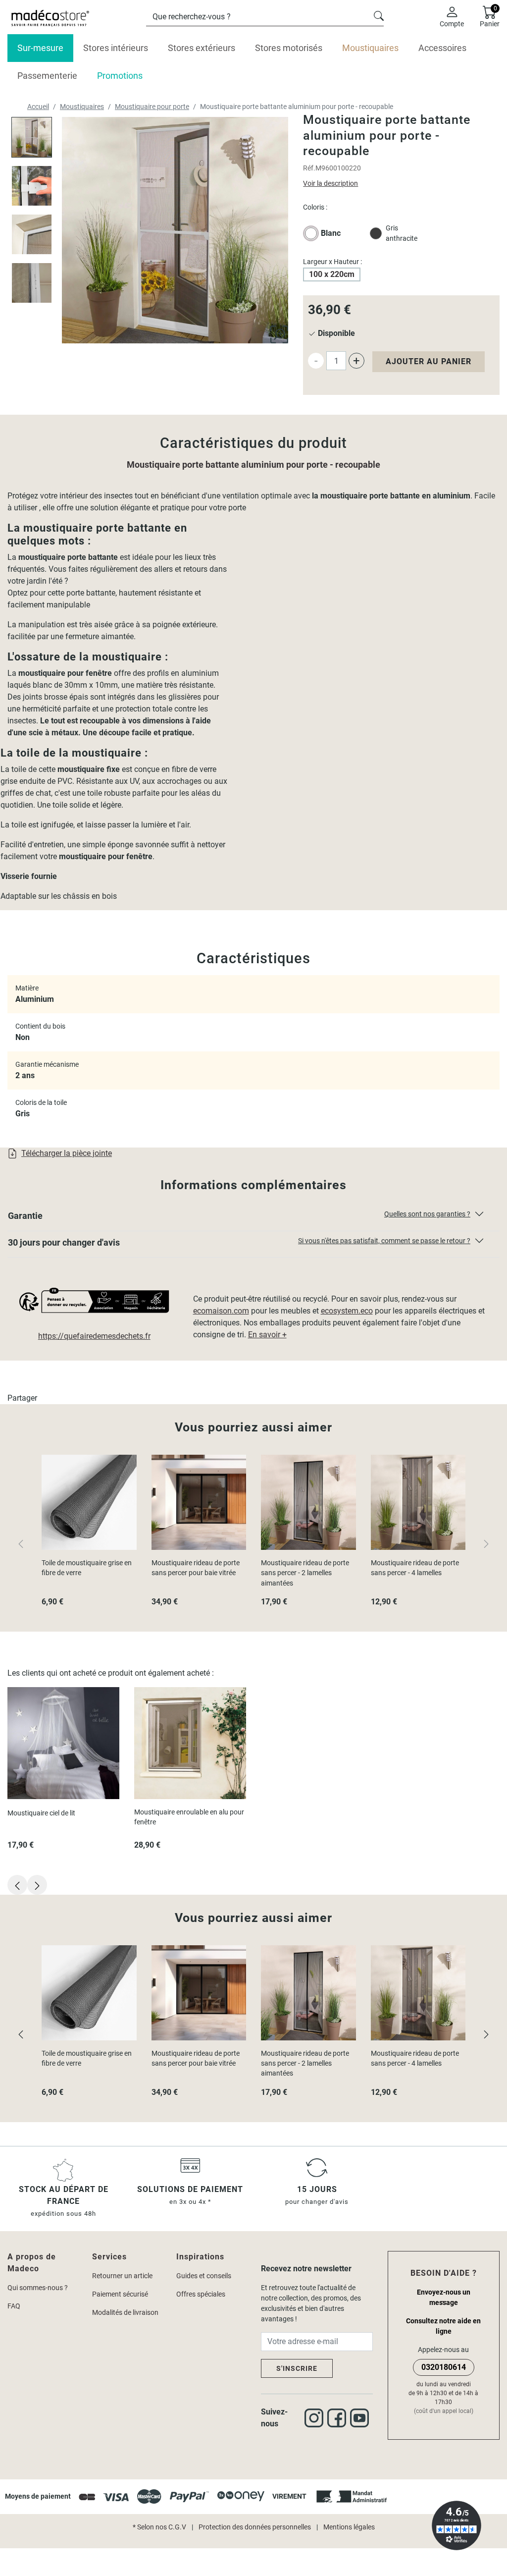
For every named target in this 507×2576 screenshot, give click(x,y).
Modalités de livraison (125, 2312)
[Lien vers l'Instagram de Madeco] (316, 2418)
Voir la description (330, 183)
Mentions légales (349, 2527)
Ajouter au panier (429, 361)
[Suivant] (486, 2034)
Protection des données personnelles (255, 2527)
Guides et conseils (204, 2276)
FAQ (14, 2306)
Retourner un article (122, 2276)
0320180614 (444, 2367)
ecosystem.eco (347, 1311)
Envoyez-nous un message (444, 2297)
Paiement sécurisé (120, 2294)
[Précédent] (21, 2034)
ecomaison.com (221, 1311)
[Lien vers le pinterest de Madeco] (361, 2418)
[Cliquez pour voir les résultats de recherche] (379, 15)
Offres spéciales (201, 2294)
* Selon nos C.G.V (159, 2527)
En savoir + (267, 1335)
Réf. (309, 168)
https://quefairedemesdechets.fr (94, 1336)
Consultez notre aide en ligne (443, 2326)
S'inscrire (297, 2368)
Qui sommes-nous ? (38, 2288)
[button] (253, 1218)
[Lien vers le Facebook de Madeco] (339, 2418)
